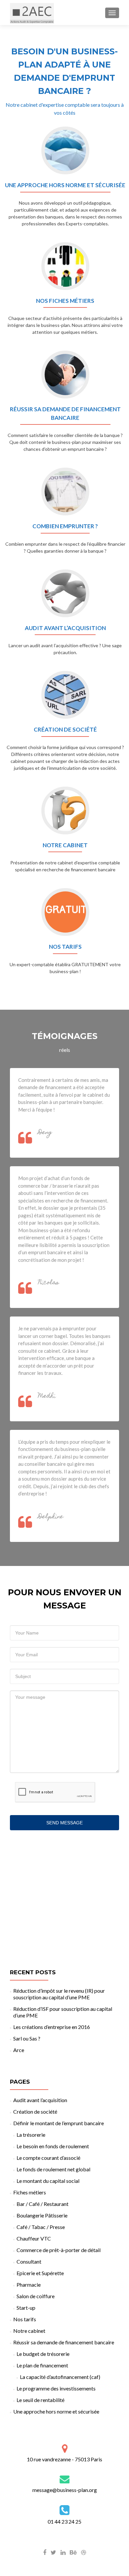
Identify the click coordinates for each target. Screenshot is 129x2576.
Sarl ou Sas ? (27, 2038)
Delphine (51, 1517)
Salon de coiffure (36, 2296)
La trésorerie (31, 2135)
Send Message (64, 1823)
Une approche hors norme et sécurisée (56, 2411)
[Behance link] (73, 2552)
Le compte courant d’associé (48, 2158)
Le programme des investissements (56, 2388)
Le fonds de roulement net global (53, 2169)
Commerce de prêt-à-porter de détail (59, 2250)
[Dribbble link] (84, 2552)
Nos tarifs (25, 2319)
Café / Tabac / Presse (41, 2227)
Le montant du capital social (48, 2181)
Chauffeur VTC (34, 2238)
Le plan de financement (42, 2365)
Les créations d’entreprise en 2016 (52, 2027)
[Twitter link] (53, 2552)
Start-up (26, 2308)
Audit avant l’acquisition (40, 2100)
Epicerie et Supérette (40, 2273)
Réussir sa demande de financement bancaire (64, 2342)
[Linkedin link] (63, 2552)
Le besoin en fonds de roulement (53, 2146)
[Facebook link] (45, 2552)
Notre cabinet (29, 2331)
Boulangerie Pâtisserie (42, 2215)
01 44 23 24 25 (64, 2521)
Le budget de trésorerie (43, 2354)
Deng (45, 1133)
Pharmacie (29, 2285)
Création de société (35, 2112)
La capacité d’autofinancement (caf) (60, 2377)
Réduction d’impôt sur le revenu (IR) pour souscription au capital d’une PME (59, 1994)
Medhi (47, 1396)
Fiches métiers (30, 2192)
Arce (19, 2050)
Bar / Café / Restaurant (43, 2204)
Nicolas (48, 1283)
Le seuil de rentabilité (41, 2400)
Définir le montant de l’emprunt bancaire (59, 2123)
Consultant (29, 2261)
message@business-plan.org (65, 2490)
